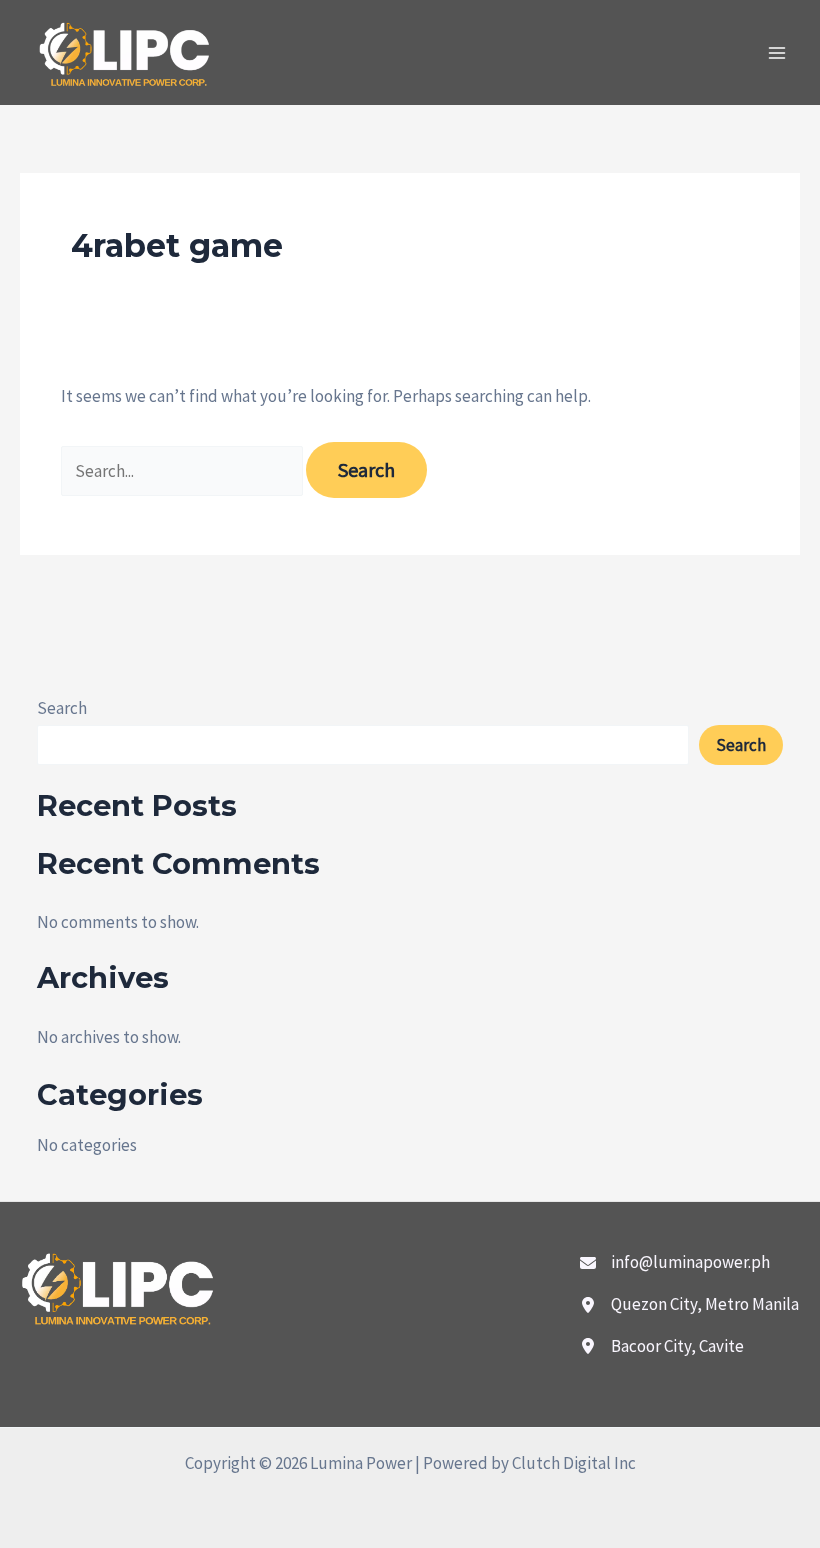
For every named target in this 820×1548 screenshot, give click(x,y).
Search (62, 708)
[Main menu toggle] (778, 53)
